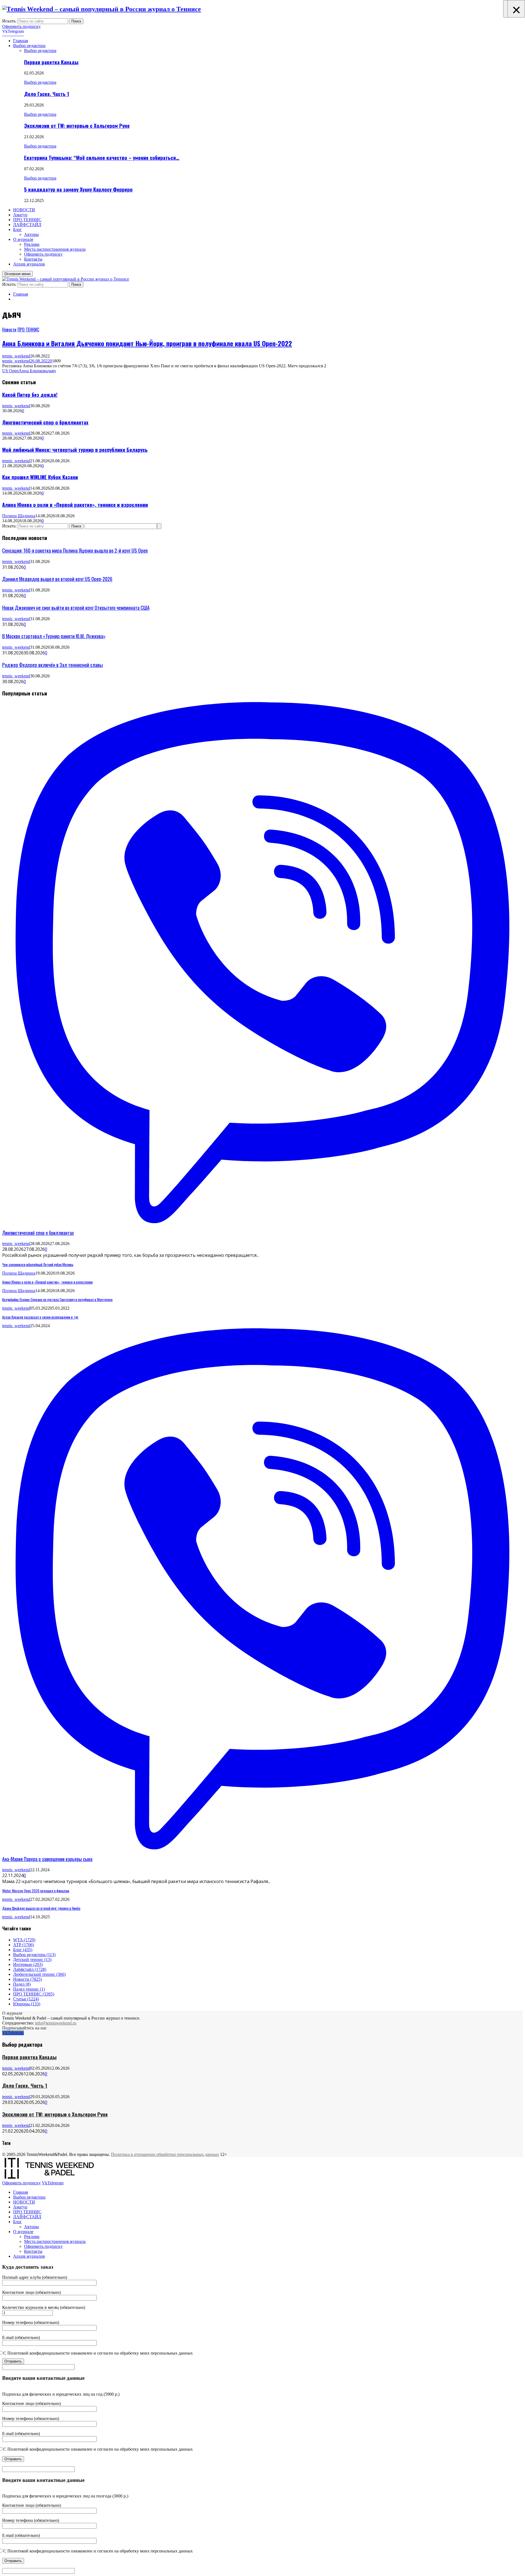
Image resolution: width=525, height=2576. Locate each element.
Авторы (31, 234)
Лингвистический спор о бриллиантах (45, 422)
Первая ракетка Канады (51, 62)
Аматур (20, 215)
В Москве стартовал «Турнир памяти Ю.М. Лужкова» (54, 636)
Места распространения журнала (55, 249)
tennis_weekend (16, 356)
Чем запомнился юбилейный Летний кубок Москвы (38, 1264)
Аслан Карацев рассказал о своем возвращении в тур (40, 1317)
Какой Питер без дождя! (30, 395)
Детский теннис (32, 1960)
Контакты (33, 259)
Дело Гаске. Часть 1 (47, 94)
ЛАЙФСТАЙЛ (27, 225)
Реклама (32, 244)
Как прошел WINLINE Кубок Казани (40, 477)
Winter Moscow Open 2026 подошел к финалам (36, 1891)
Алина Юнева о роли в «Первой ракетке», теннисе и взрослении (75, 505)
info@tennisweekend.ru (56, 2023)
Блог (17, 229)
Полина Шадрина (19, 516)
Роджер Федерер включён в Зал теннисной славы (52, 665)
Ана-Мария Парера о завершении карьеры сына (47, 1859)
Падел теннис (29, 1989)
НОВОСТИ (24, 210)
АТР (24, 1945)
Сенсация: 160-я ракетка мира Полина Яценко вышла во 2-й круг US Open (75, 550)
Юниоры (27, 2004)
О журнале (23, 239)
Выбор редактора (29, 46)
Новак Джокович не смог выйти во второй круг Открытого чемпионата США (76, 607)
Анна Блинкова (33, 371)
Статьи (26, 1999)
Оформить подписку (21, 26)
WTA (24, 1940)
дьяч (52, 371)
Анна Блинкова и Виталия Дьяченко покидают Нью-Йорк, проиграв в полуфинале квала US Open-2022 (147, 343)
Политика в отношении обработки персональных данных (165, 2154)
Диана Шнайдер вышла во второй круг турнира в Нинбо (41, 1908)
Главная (21, 41)
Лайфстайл (30, 1969)
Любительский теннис (39, 1974)
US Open (10, 371)
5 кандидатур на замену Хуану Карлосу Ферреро (78, 189)
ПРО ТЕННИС (27, 220)
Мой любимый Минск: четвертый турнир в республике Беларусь (75, 450)
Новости (9, 330)
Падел (22, 1984)
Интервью (28, 1964)
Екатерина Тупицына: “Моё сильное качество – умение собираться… (102, 158)
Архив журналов (29, 264)
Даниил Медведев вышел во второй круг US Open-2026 (57, 579)
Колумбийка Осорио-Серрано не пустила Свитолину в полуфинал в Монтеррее (57, 1299)
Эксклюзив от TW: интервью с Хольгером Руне (77, 125)
